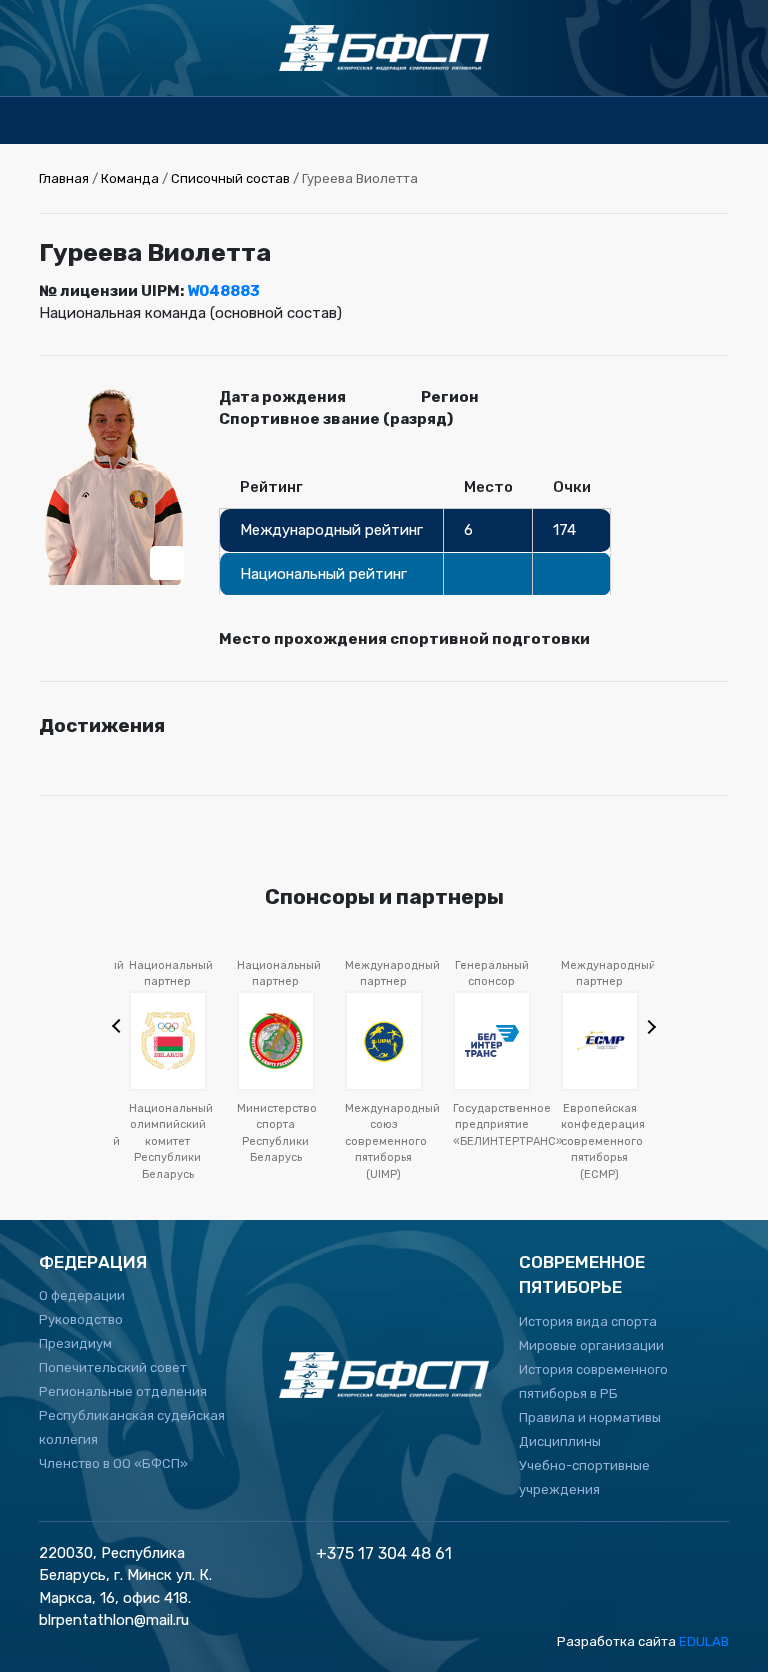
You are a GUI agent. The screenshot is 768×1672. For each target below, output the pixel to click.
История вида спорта (588, 1321)
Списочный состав (230, 178)
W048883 (223, 291)
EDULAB (704, 1641)
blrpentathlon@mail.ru (114, 1620)
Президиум (75, 1343)
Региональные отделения (123, 1391)
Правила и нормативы (590, 1417)
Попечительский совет (113, 1367)
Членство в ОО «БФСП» (113, 1463)
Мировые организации (591, 1345)
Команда (130, 178)
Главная (64, 178)
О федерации (82, 1295)
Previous (121, 1028)
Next (647, 1025)
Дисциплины (560, 1441)
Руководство (81, 1319)
